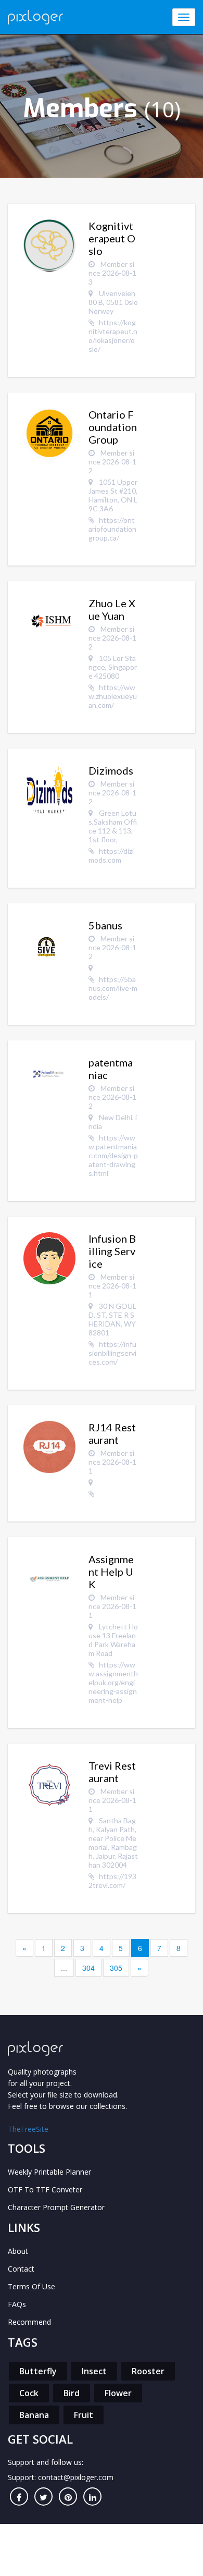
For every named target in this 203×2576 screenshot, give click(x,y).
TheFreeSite (28, 2129)
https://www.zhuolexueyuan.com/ (113, 696)
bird (72, 2393)
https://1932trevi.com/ (112, 1881)
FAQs (17, 2304)
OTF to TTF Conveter (45, 2189)
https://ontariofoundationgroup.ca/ (112, 529)
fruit (84, 2415)
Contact (21, 2269)
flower (118, 2393)
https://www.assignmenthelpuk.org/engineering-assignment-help (113, 1682)
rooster (148, 2371)
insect (94, 2371)
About (18, 2251)
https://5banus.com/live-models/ (113, 988)
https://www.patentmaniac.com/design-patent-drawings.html (113, 1155)
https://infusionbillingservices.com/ (112, 1353)
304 (88, 1968)
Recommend (29, 2322)
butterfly (38, 2371)
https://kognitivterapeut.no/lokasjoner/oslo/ (113, 336)
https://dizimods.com (111, 855)
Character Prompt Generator (56, 2207)
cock (29, 2393)
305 (116, 1968)
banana (34, 2415)
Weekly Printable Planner (49, 2172)
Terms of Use (31, 2286)
